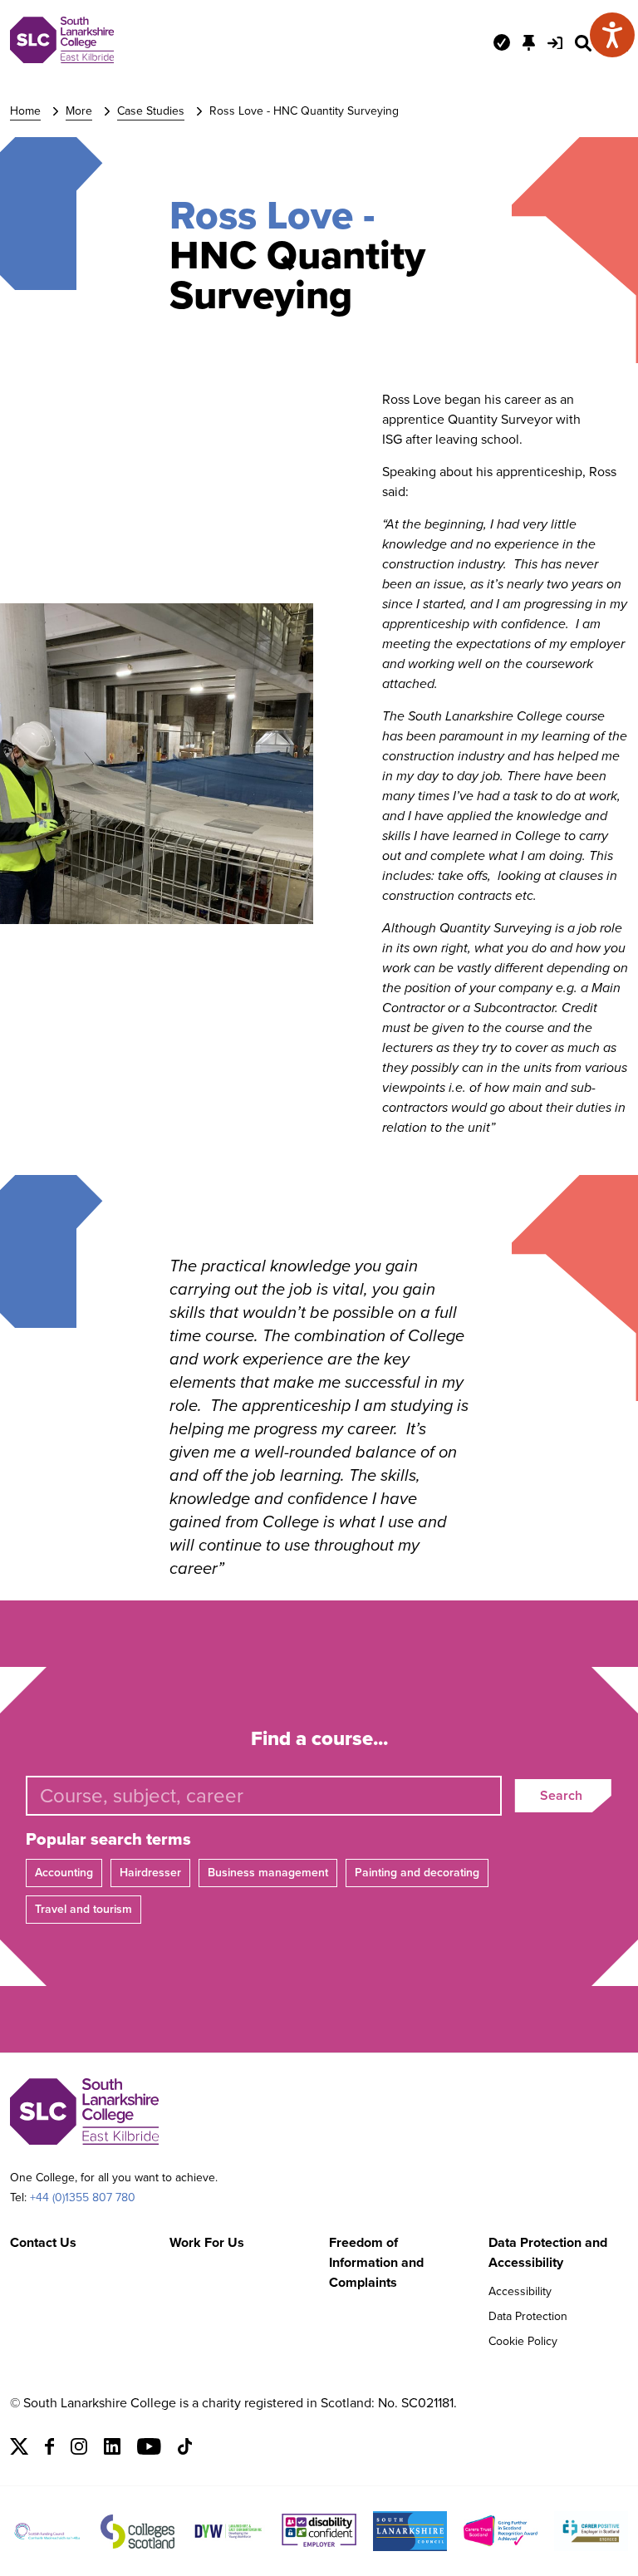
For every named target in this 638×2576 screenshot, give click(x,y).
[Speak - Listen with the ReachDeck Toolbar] (612, 35)
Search (561, 1795)
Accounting (64, 1873)
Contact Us (43, 2242)
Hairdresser (150, 1873)
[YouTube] (149, 2450)
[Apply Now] (502, 42)
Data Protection (528, 2316)
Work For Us (207, 2242)
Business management (268, 1873)
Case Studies (151, 111)
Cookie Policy (523, 2341)
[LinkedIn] (112, 2450)
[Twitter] (19, 2450)
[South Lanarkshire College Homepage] (62, 59)
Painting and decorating (417, 1873)
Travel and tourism (83, 1909)
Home (25, 111)
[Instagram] (79, 2450)
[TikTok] (185, 2450)
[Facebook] (49, 2450)
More (79, 111)
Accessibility (520, 2291)
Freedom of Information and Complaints (376, 2262)
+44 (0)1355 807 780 (83, 2197)
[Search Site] (583, 43)
